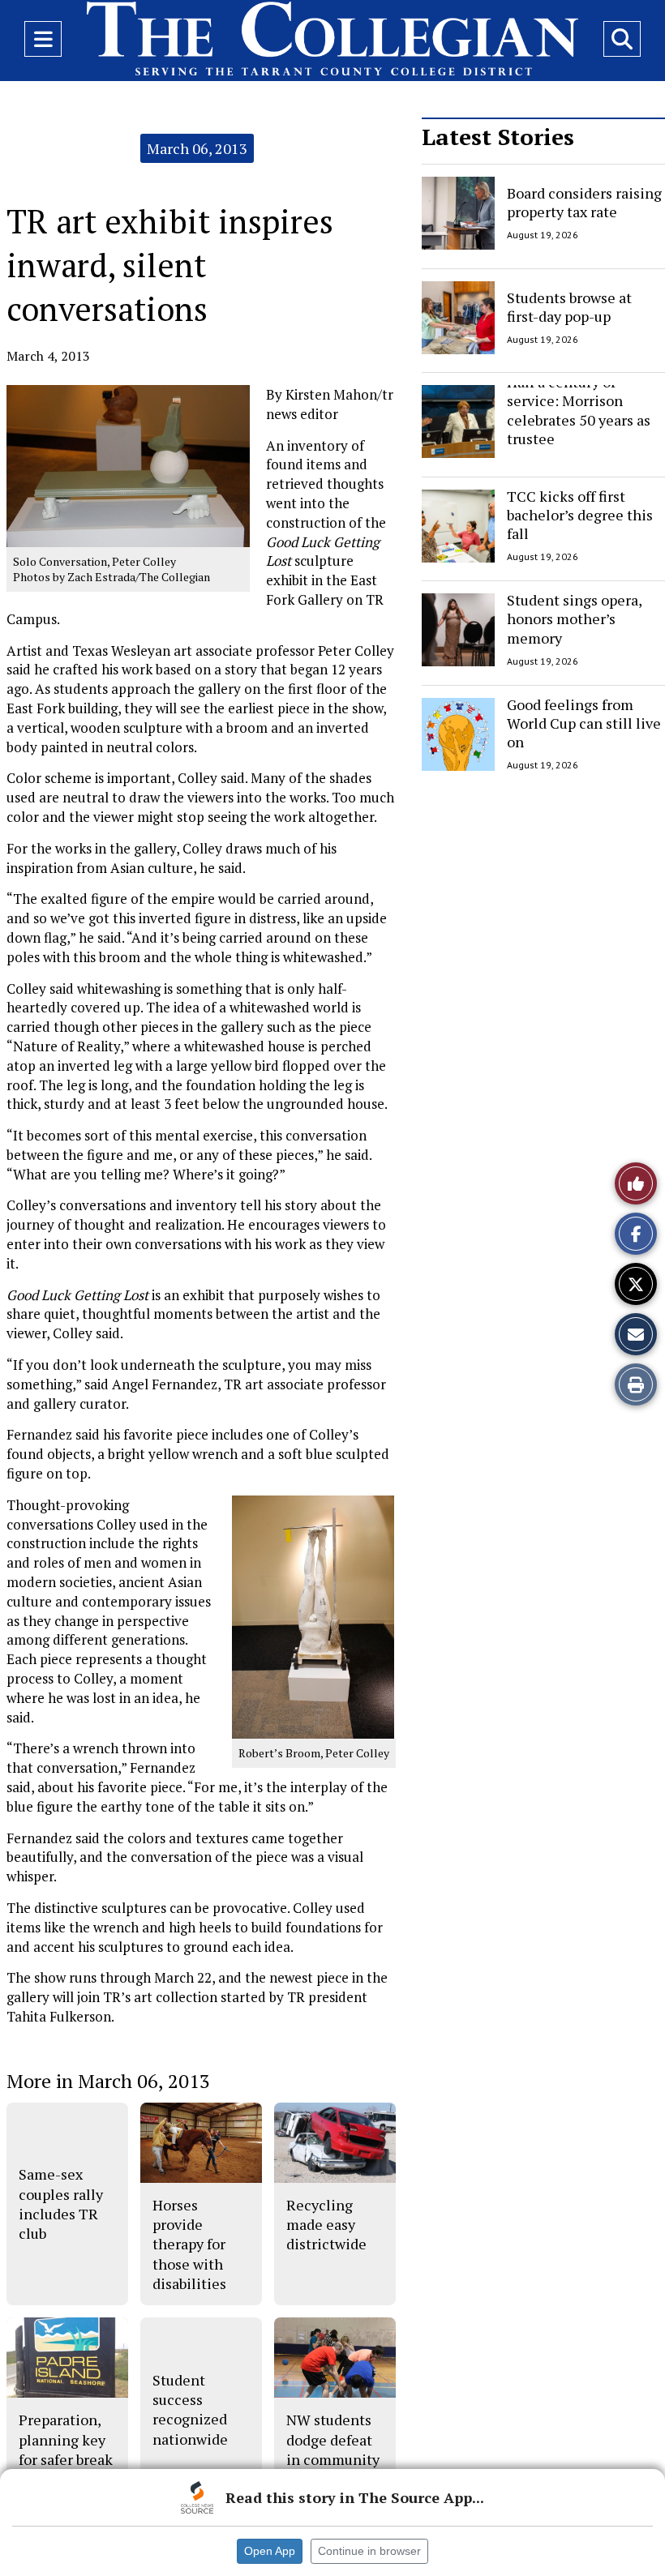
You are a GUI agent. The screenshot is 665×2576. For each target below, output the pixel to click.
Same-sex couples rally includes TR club (61, 2204)
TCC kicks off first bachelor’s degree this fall (580, 515)
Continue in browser (369, 2551)
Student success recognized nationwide (190, 2409)
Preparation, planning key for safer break (66, 2439)
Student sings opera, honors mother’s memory (574, 619)
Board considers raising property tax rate (584, 202)
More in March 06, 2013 (108, 2081)
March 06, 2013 (197, 148)
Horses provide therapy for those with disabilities (189, 2244)
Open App (270, 2551)
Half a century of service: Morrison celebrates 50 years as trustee (579, 410)
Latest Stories (498, 137)
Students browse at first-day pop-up (569, 306)
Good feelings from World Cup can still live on (584, 723)
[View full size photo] (313, 1616)
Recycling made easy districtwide (326, 2225)
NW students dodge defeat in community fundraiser (333, 2449)
